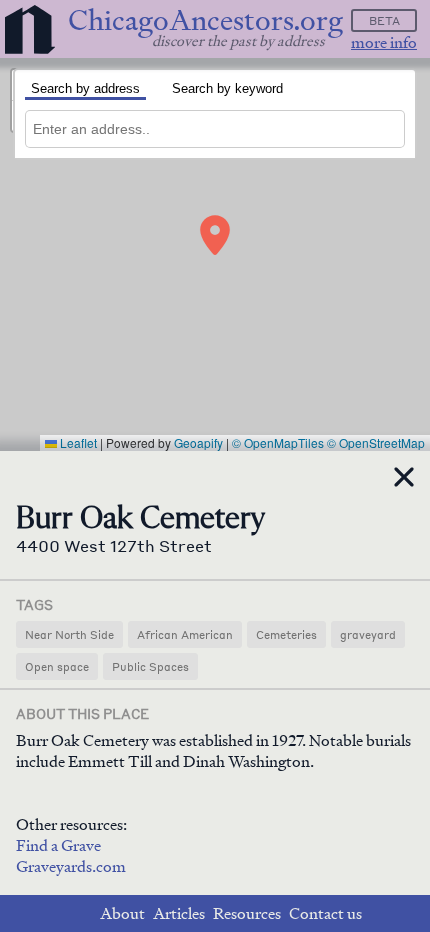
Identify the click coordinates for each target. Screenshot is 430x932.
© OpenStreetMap (376, 442)
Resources (247, 913)
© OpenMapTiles (278, 442)
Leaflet (77, 442)
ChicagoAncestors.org (205, 20)
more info (384, 42)
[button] (215, 235)
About (122, 913)
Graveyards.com (71, 866)
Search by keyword (227, 88)
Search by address (85, 88)
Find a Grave (58, 845)
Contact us (325, 913)
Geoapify (198, 442)
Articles (179, 913)
